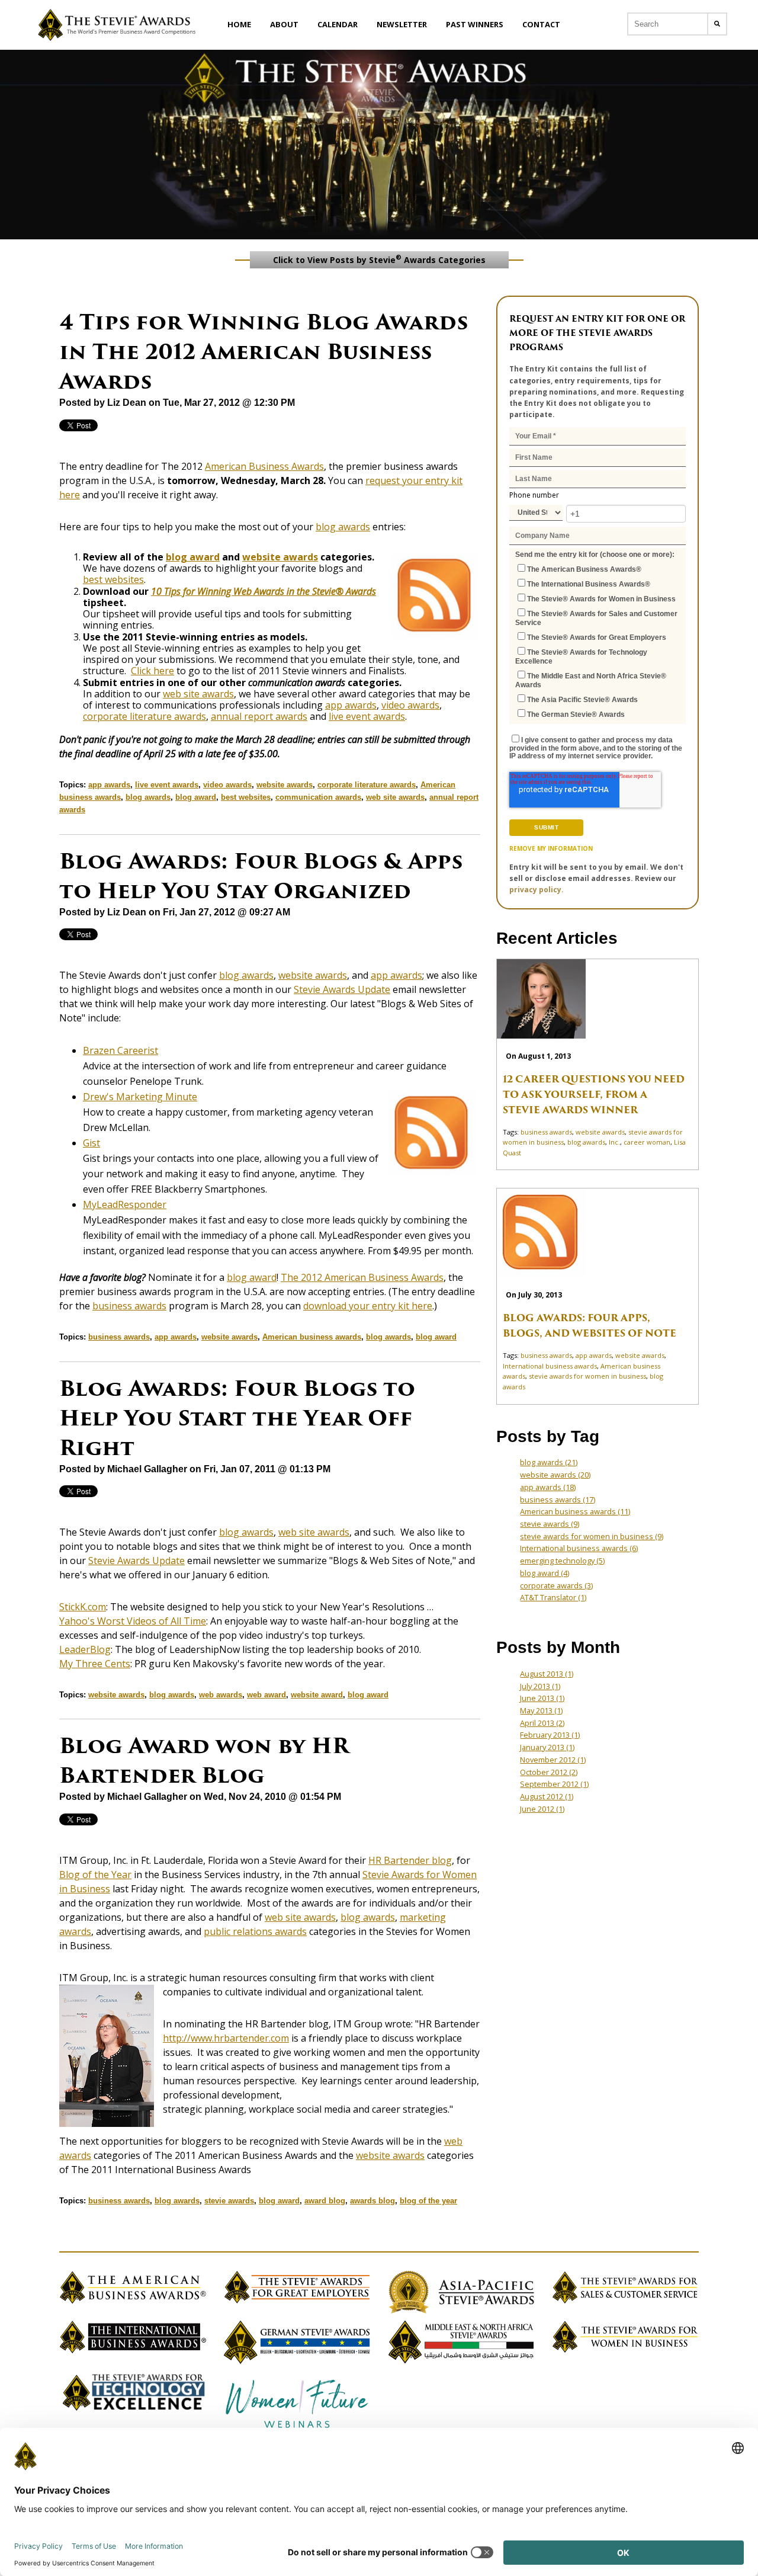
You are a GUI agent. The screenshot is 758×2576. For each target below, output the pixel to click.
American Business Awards (264, 466)
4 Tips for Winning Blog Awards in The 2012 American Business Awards (264, 352)
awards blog (372, 2201)
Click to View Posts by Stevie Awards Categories (379, 259)
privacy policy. (537, 890)
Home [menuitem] (239, 24)
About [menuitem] (284, 24)
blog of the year (428, 2201)
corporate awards (556, 1585)
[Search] (717, 24)
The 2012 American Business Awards (362, 1277)
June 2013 (542, 1698)
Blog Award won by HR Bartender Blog (204, 1760)
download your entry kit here (368, 1306)
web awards (221, 1695)
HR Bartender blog (410, 1860)
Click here (152, 671)
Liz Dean (127, 403)
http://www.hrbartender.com (226, 2038)
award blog (325, 2201)
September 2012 (554, 1784)
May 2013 (541, 1710)
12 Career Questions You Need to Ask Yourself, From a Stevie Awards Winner (594, 1095)
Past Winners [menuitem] (475, 24)
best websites (113, 579)
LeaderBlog (85, 1649)
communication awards (318, 797)
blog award (193, 557)
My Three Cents (95, 1664)
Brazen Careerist (121, 1050)
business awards (129, 1306)
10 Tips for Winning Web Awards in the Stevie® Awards (264, 591)
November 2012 (553, 1760)
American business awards (312, 1337)
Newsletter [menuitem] (402, 24)
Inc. (614, 1142)
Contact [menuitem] (541, 24)
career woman (647, 1142)
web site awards (198, 694)
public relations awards (255, 1931)
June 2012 (542, 1809)
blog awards (343, 527)
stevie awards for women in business (587, 1376)
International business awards (550, 1366)
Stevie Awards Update (342, 989)
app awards (351, 705)
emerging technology (562, 1561)
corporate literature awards (144, 716)
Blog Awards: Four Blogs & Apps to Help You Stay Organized (261, 876)
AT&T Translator (553, 1597)
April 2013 (542, 1723)
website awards (280, 557)
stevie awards (229, 2201)
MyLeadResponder (125, 1204)
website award (317, 1695)
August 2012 (547, 1796)
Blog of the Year (95, 1875)
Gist (91, 1143)
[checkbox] (598, 641)
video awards (410, 705)
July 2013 (540, 1686)
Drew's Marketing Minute (140, 1097)
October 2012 (549, 1772)
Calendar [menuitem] (338, 24)
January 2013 (547, 1747)
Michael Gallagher (147, 1469)
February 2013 (550, 1735)
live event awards (367, 716)
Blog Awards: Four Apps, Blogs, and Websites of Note (590, 1326)
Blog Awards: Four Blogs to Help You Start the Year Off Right (237, 1418)
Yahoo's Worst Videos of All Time (133, 1621)
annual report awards (259, 716)
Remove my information (551, 848)
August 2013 (547, 1674)
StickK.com (83, 1607)
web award (266, 1695)
